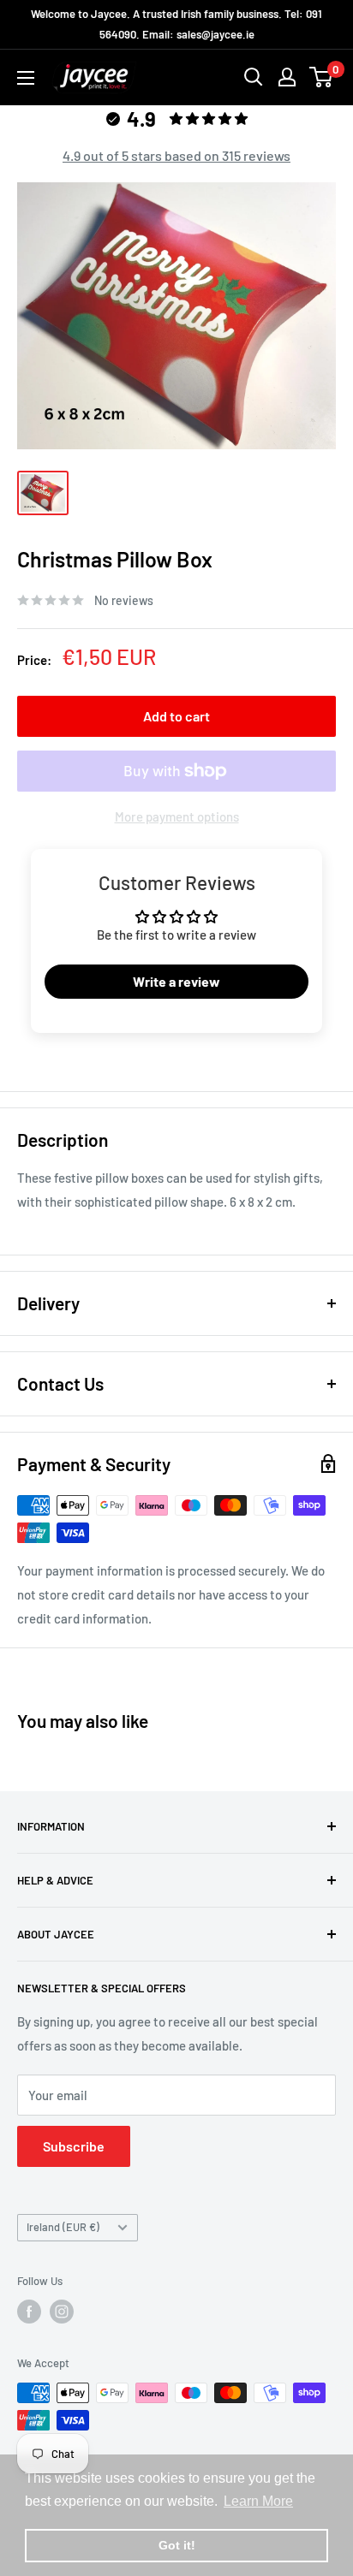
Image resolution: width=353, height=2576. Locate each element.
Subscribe (74, 2146)
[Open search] (254, 77)
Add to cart (176, 716)
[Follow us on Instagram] (62, 2312)
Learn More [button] (258, 2501)
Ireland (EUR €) (63, 2227)
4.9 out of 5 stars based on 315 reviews (176, 155)
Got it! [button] (177, 2545)
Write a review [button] (176, 981)
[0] (322, 77)
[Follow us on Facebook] (29, 2312)
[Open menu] (26, 78)
